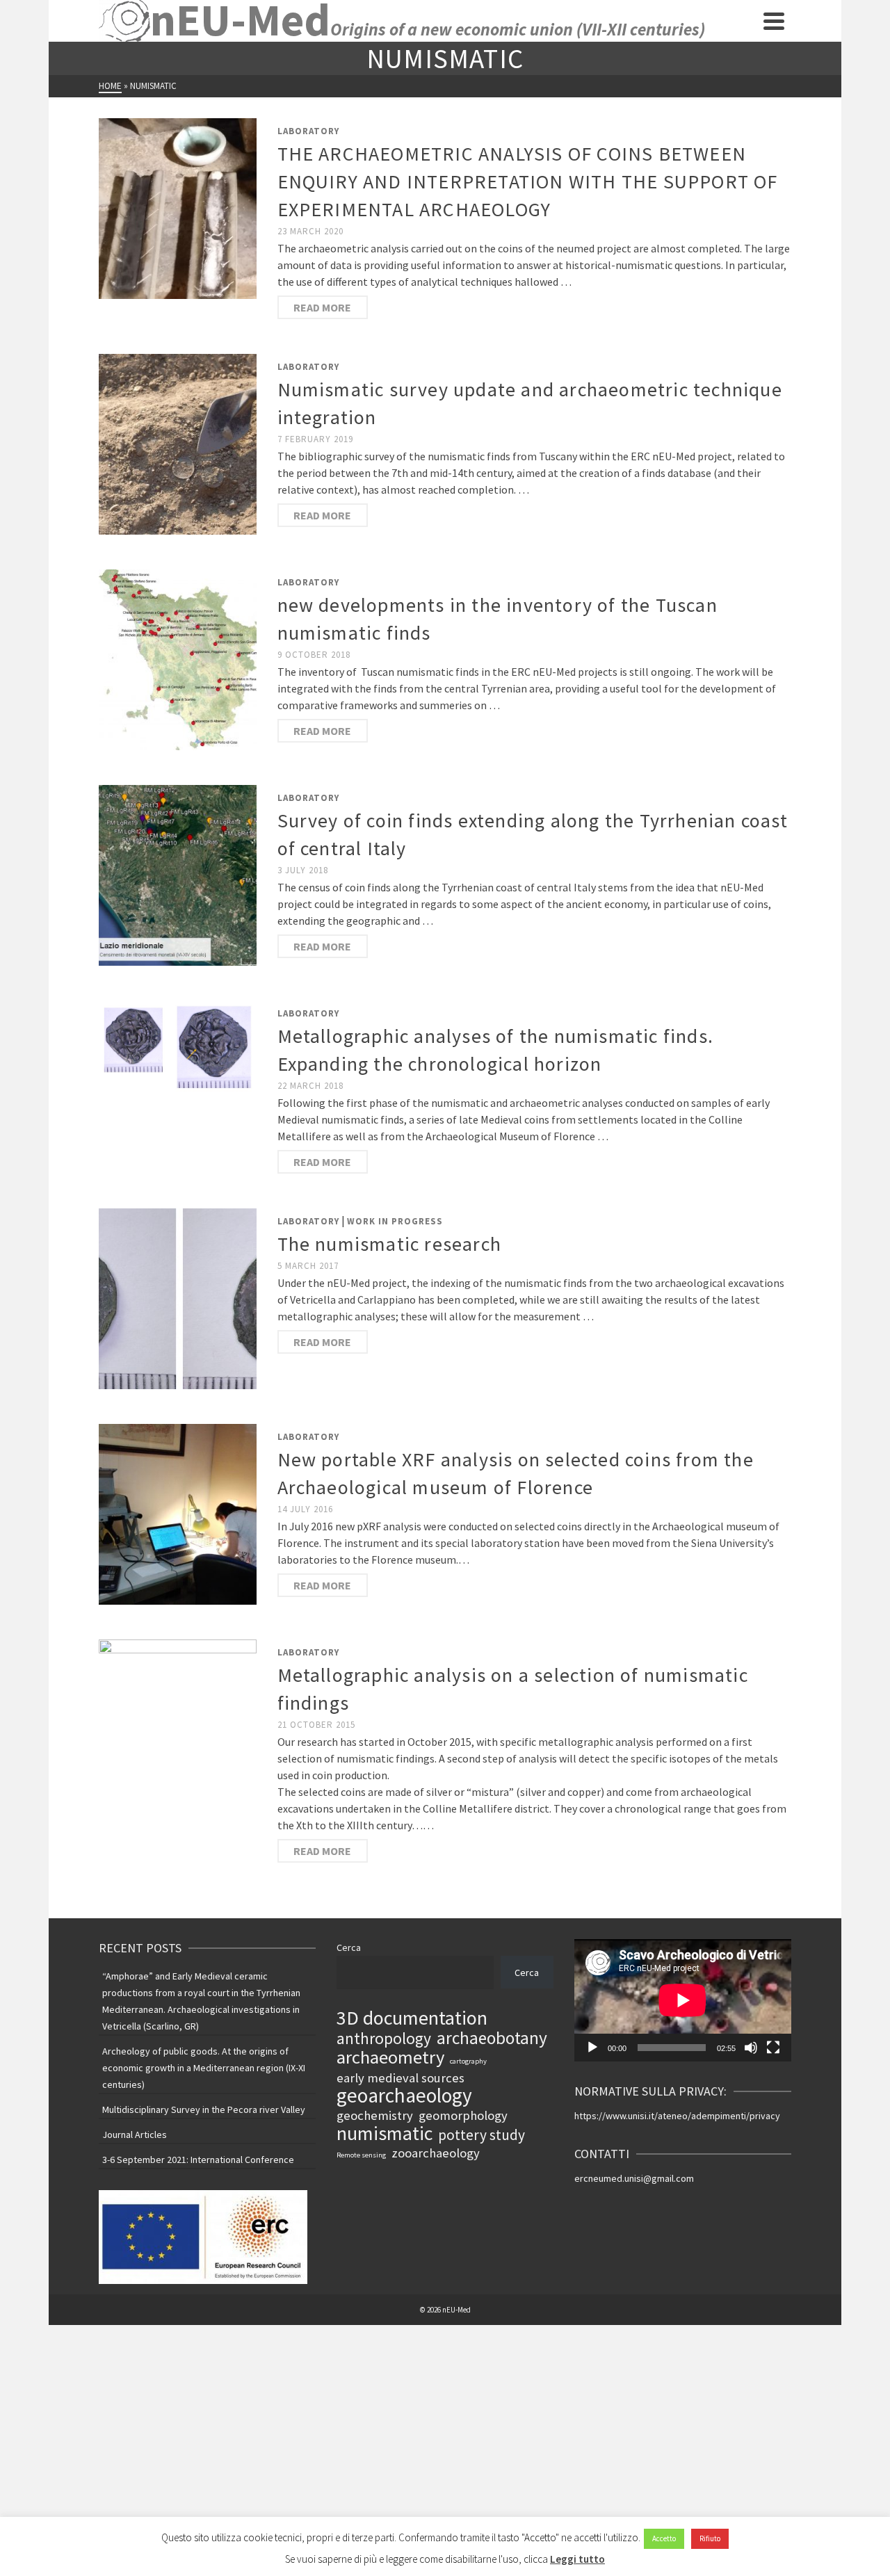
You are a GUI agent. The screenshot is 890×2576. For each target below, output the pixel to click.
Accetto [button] (664, 2538)
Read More (322, 307)
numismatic (385, 2133)
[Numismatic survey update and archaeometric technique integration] (178, 443)
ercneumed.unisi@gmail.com (634, 2178)
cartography (468, 2061)
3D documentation (412, 2018)
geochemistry (375, 2115)
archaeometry (390, 2057)
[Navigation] (774, 21)
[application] (683, 2000)
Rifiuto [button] (710, 2538)
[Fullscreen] (773, 2048)
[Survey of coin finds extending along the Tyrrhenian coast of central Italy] (178, 874)
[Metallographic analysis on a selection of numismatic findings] (178, 1728)
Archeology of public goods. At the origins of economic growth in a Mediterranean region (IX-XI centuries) (204, 2068)
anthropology (384, 2039)
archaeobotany (492, 2038)
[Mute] (751, 2048)
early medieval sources (400, 2078)
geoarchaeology (404, 2096)
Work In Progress (395, 1221)
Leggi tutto (577, 2559)
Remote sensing (361, 2155)
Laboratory (308, 131)
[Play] (592, 2048)
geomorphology (463, 2115)
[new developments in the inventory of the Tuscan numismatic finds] (178, 658)
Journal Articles (135, 2134)
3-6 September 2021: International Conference (198, 2160)
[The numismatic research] (178, 1297)
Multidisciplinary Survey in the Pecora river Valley (204, 2109)
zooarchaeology (436, 2153)
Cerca (349, 1947)
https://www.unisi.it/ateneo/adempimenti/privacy (677, 2116)
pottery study (482, 2135)
